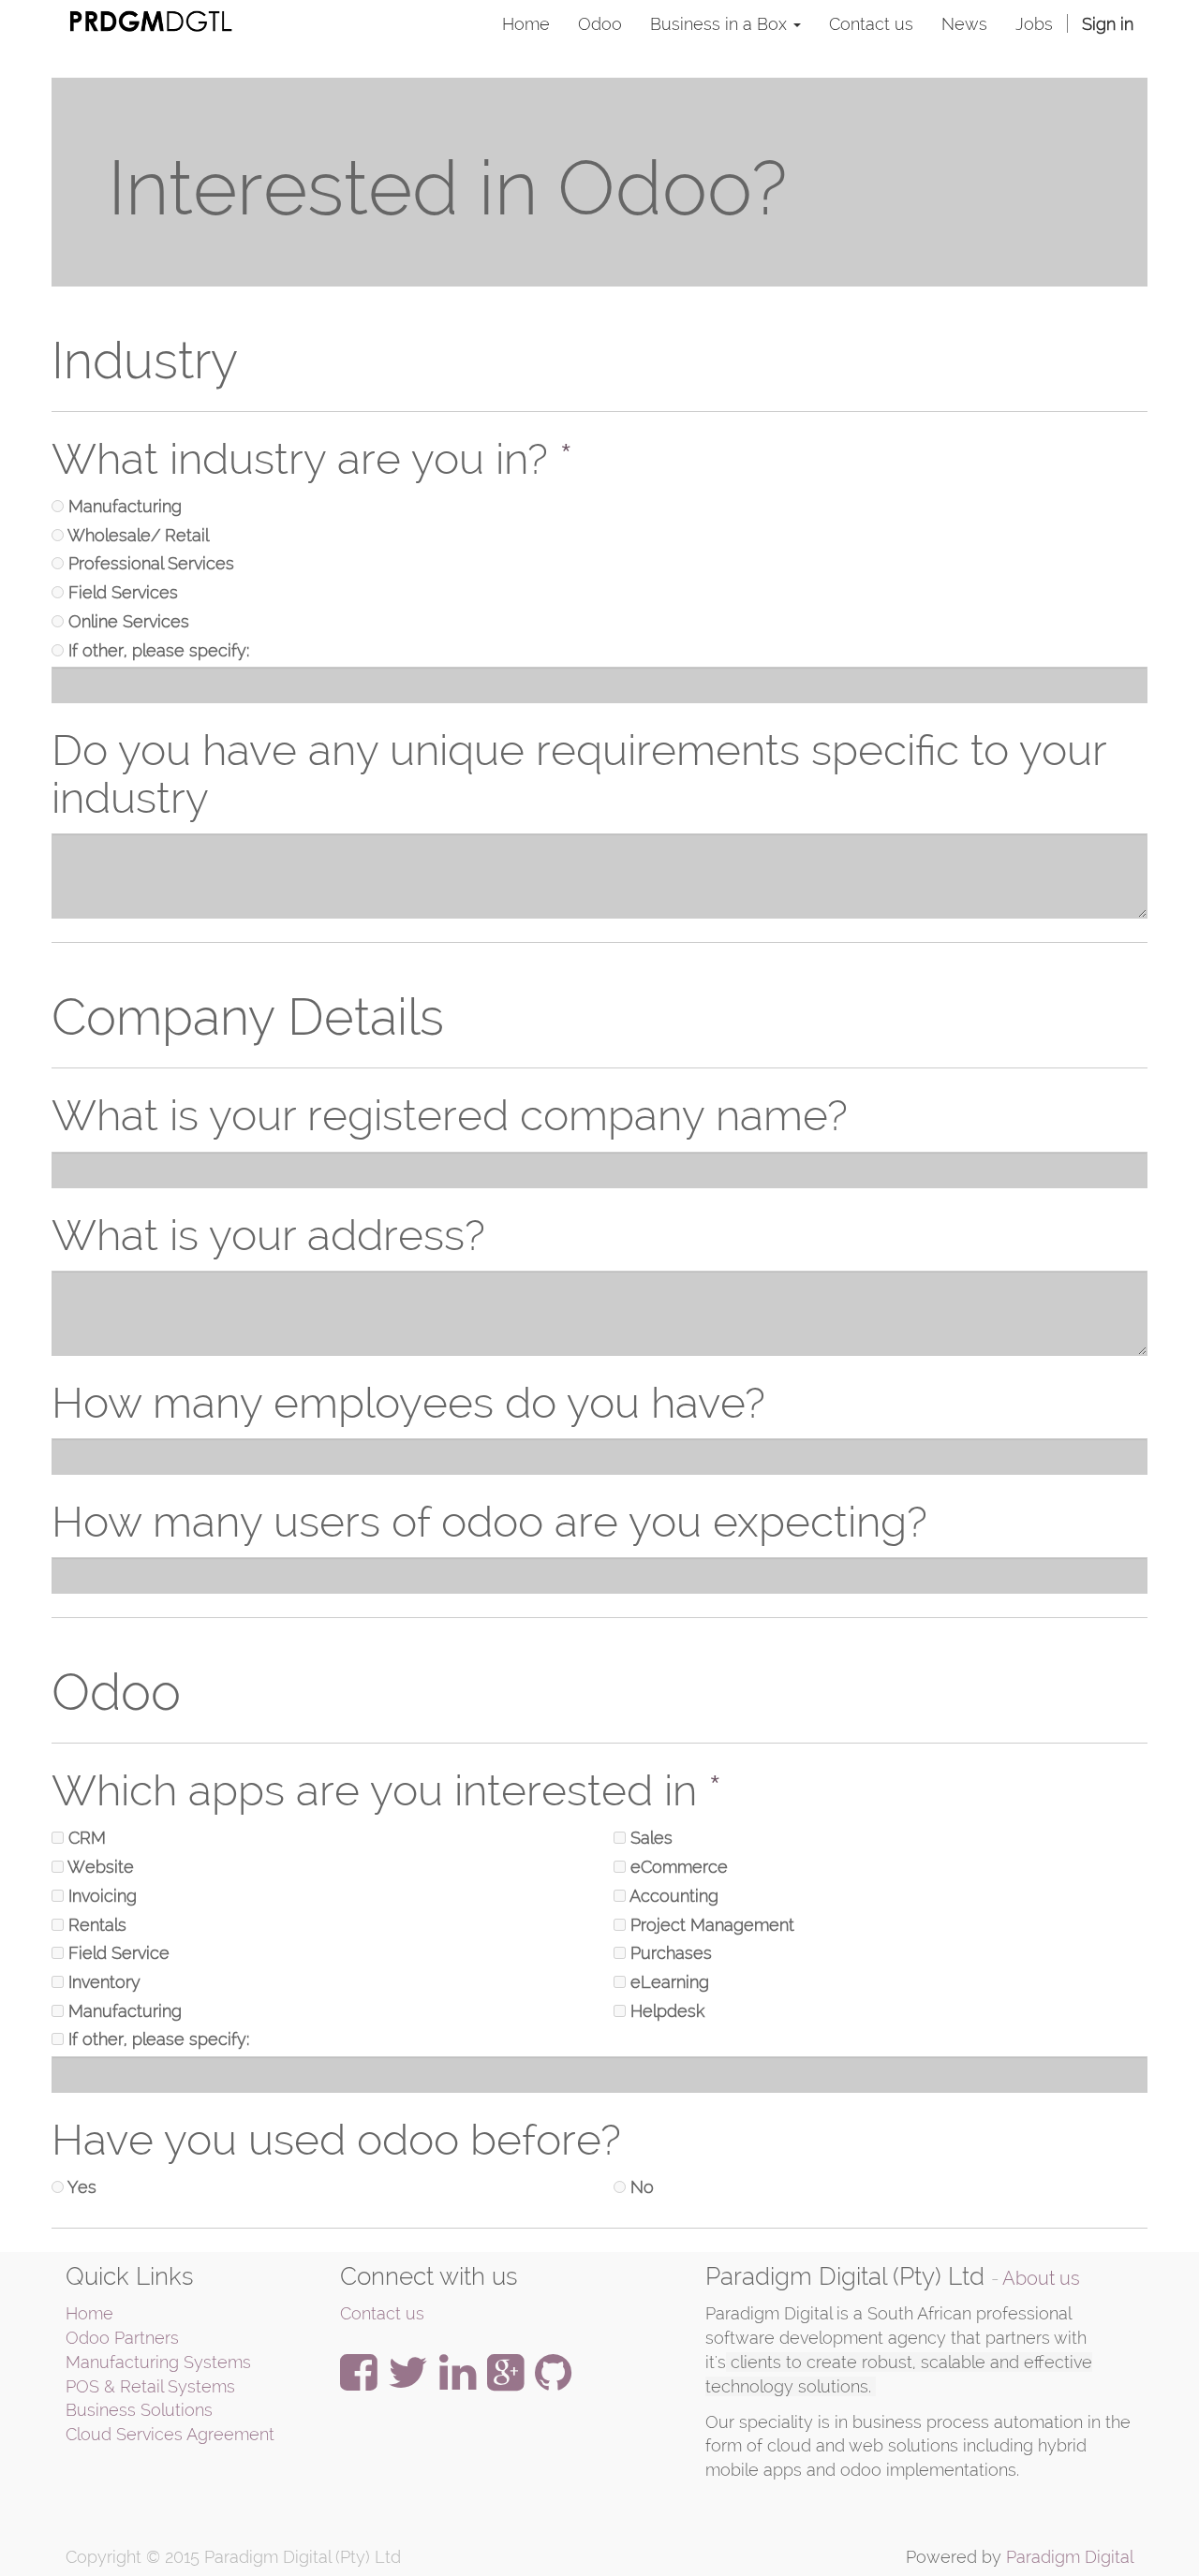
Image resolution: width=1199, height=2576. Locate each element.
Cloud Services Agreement (170, 2434)
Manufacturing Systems (158, 2362)
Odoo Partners (122, 2338)
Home (89, 2313)
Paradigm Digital (1070, 2557)
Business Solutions (139, 2410)
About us (1041, 2279)
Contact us (382, 2313)
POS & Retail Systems (150, 2386)
